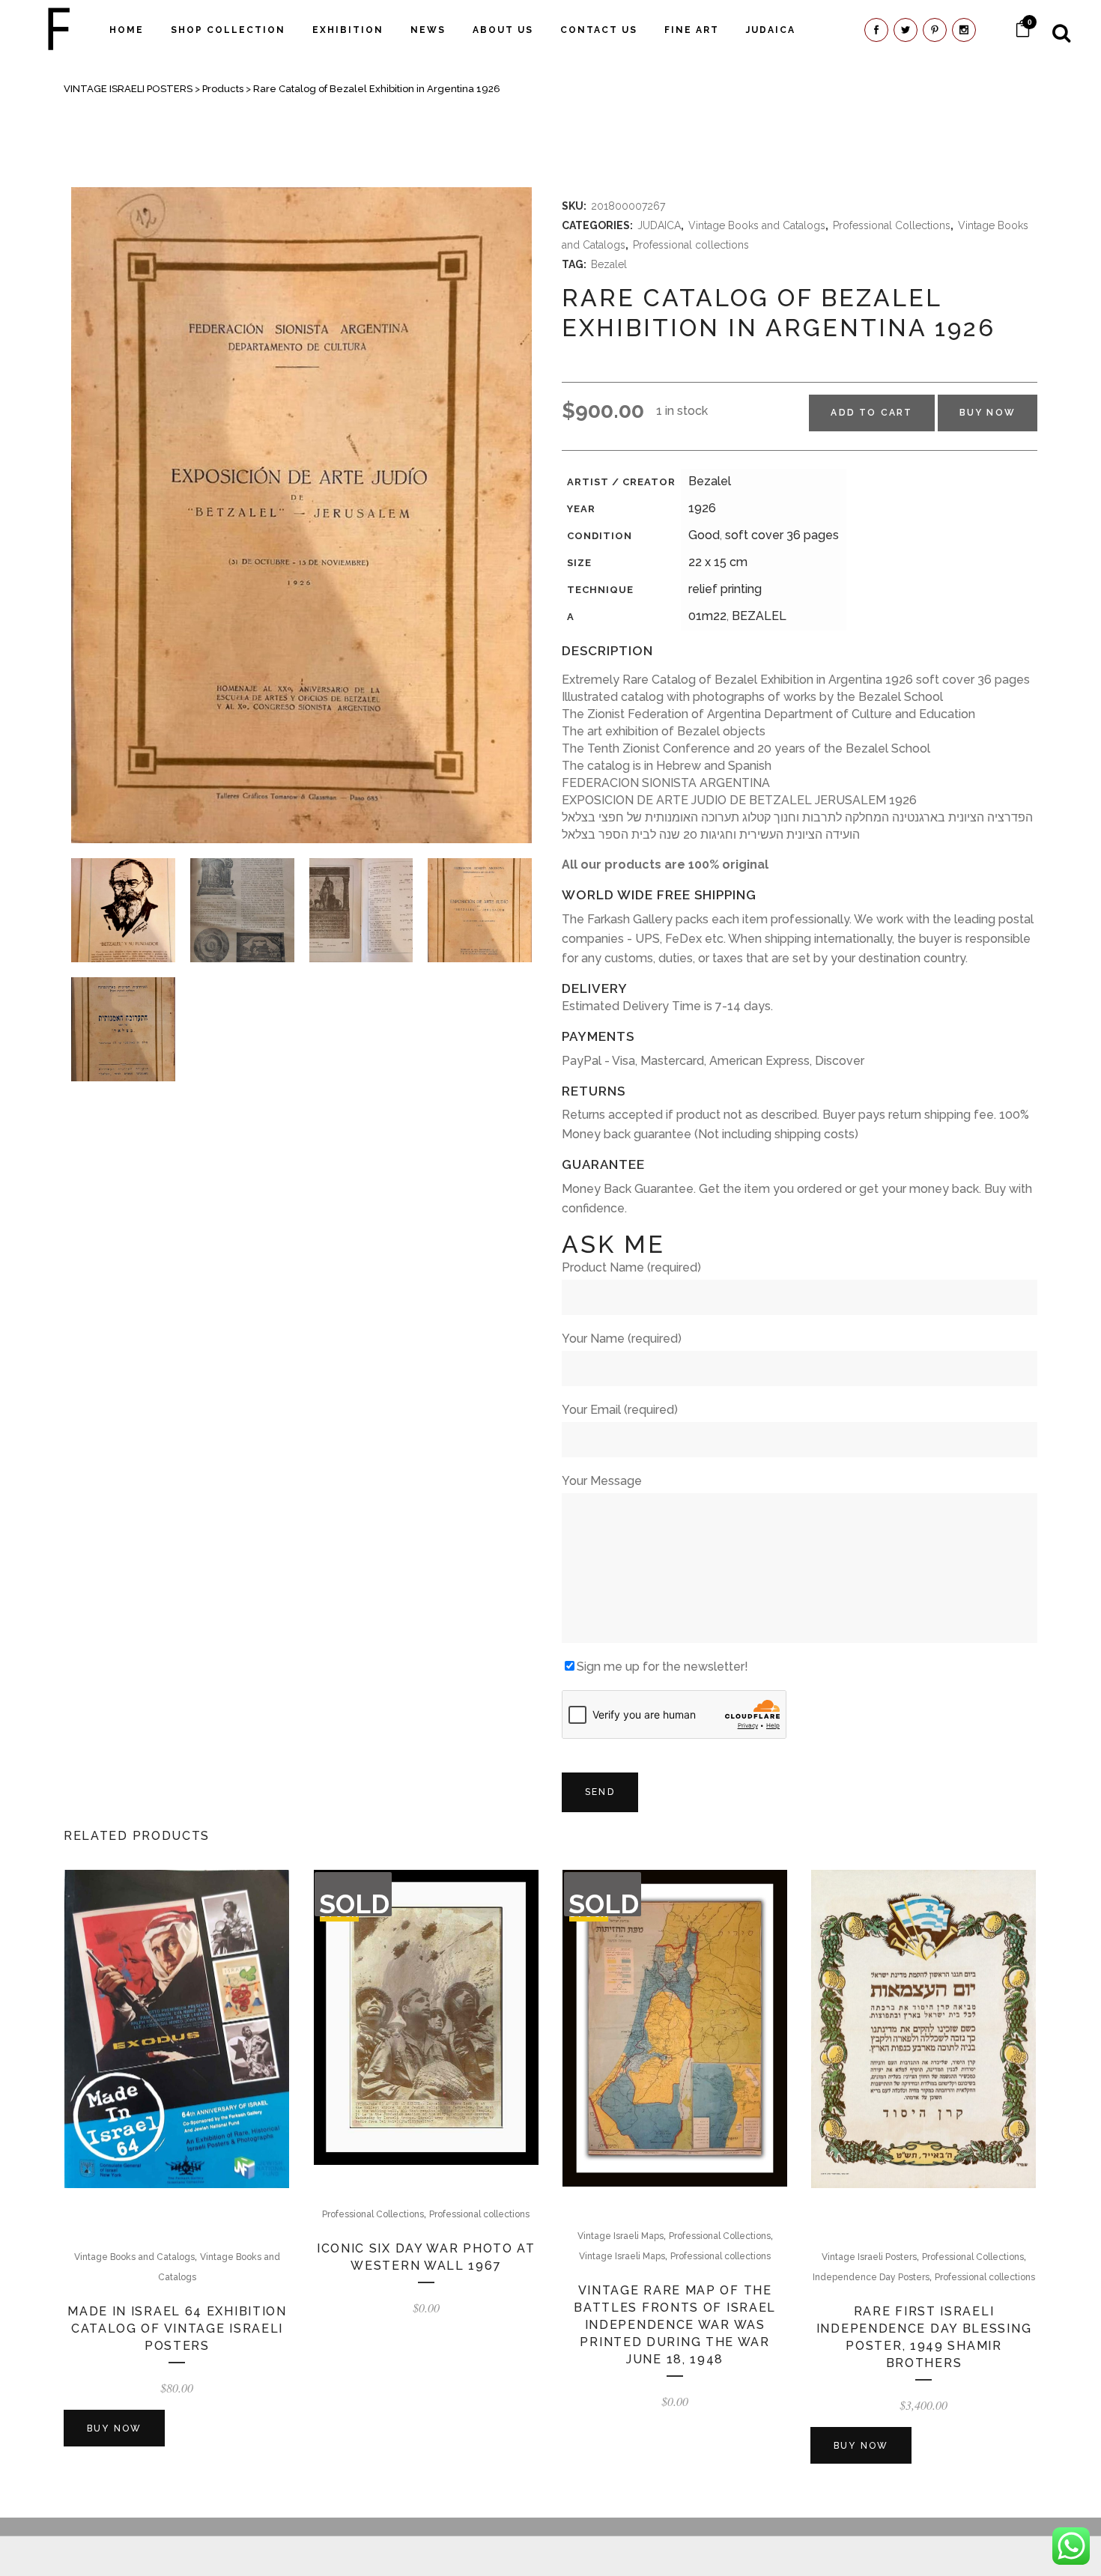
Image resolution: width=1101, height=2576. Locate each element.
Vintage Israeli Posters (869, 2257)
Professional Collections (892, 225)
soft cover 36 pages (782, 535)
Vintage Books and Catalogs (757, 225)
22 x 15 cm (718, 562)
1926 (702, 508)
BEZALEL (759, 616)
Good (704, 535)
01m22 (707, 616)
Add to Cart (871, 413)
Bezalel (609, 264)
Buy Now (988, 413)
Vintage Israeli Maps (621, 2236)
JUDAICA (659, 225)
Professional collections (691, 245)
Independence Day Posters (871, 2277)
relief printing (725, 589)
